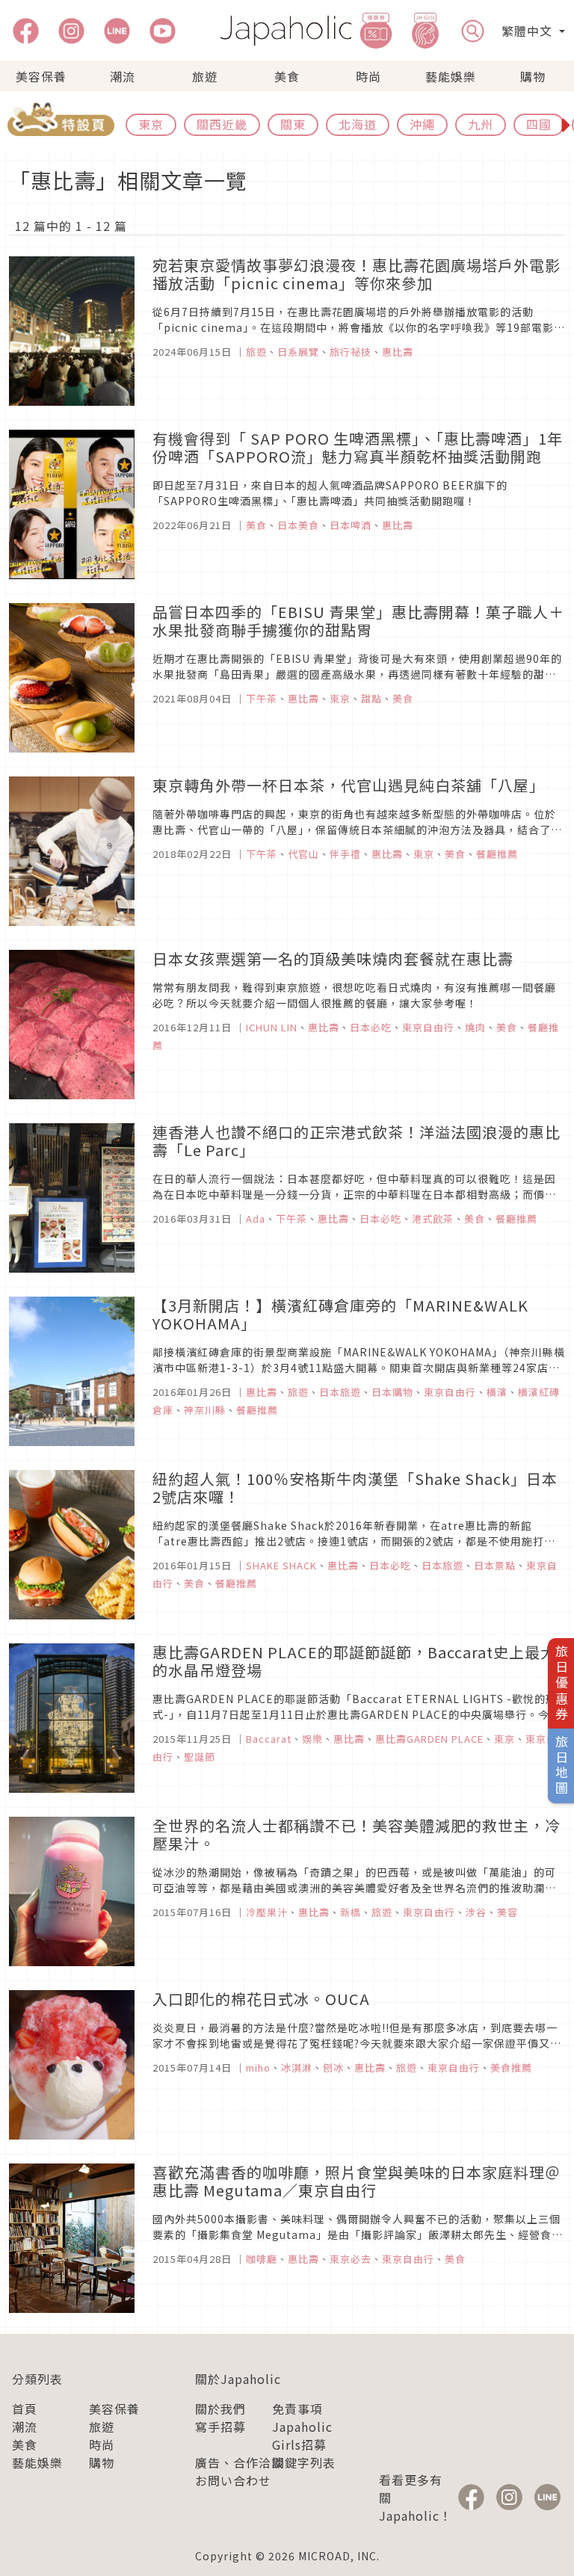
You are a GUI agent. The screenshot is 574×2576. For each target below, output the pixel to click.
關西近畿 (222, 124)
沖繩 (422, 124)
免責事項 (297, 2409)
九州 (481, 124)
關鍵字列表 (304, 2462)
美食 (287, 76)
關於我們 (220, 2409)
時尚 (368, 76)
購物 (533, 76)
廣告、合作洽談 (240, 2462)
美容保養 (41, 76)
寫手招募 (220, 2427)
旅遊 (205, 76)
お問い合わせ (233, 2480)
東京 (151, 124)
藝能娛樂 (451, 76)
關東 (293, 124)
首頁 (25, 2409)
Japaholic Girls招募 (302, 2436)
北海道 (358, 124)
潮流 (123, 76)
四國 (539, 124)
